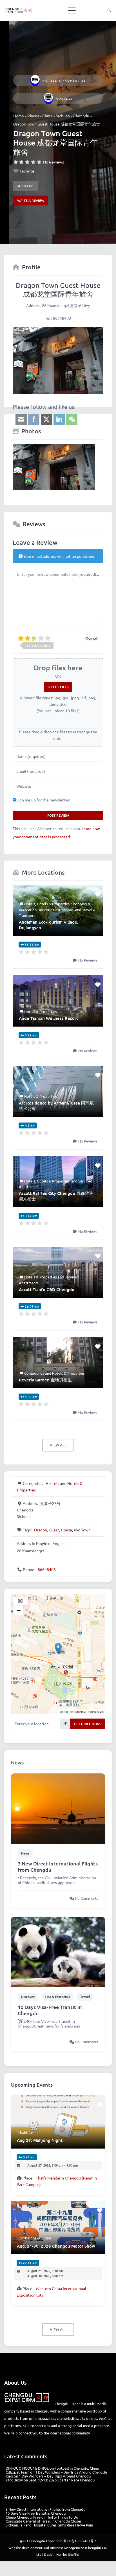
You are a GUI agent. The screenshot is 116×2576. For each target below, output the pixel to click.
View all (58, 1445)
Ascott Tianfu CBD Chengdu (47, 1289)
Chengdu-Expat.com (47, 2541)
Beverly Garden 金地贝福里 (45, 1380)
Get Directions (88, 1724)
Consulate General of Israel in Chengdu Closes (44, 2521)
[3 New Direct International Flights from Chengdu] (58, 1808)
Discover (28, 1997)
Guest (54, 1530)
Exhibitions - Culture (35, 2238)
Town (86, 1530)
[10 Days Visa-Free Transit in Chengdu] (58, 1951)
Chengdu (81, 116)
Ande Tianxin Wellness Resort (48, 1018)
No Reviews (53, 162)
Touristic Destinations (56, 910)
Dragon (41, 1530)
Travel (85, 1997)
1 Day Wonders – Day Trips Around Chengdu (71, 2472)
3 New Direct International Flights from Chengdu (58, 1867)
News (25, 1853)
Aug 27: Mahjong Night (40, 2140)
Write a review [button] (31, 201)
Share (27, 186)
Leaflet (63, 1712)
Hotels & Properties (64, 80)
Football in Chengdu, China (77, 2468)
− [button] (19, 1610)
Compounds (34, 1373)
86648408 (47, 1569)
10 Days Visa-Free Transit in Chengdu (50, 2010)
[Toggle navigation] (72, 10)
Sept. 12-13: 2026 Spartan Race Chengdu (62, 2480)
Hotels (30, 904)
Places (33, 116)
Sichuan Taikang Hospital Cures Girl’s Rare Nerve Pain (49, 2525)
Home (19, 116)
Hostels (64, 98)
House (66, 1530)
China (47, 116)
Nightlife (25, 2132)
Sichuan (63, 116)
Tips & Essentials (57, 1997)
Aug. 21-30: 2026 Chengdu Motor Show (56, 2246)
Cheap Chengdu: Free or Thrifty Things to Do (42, 2517)
